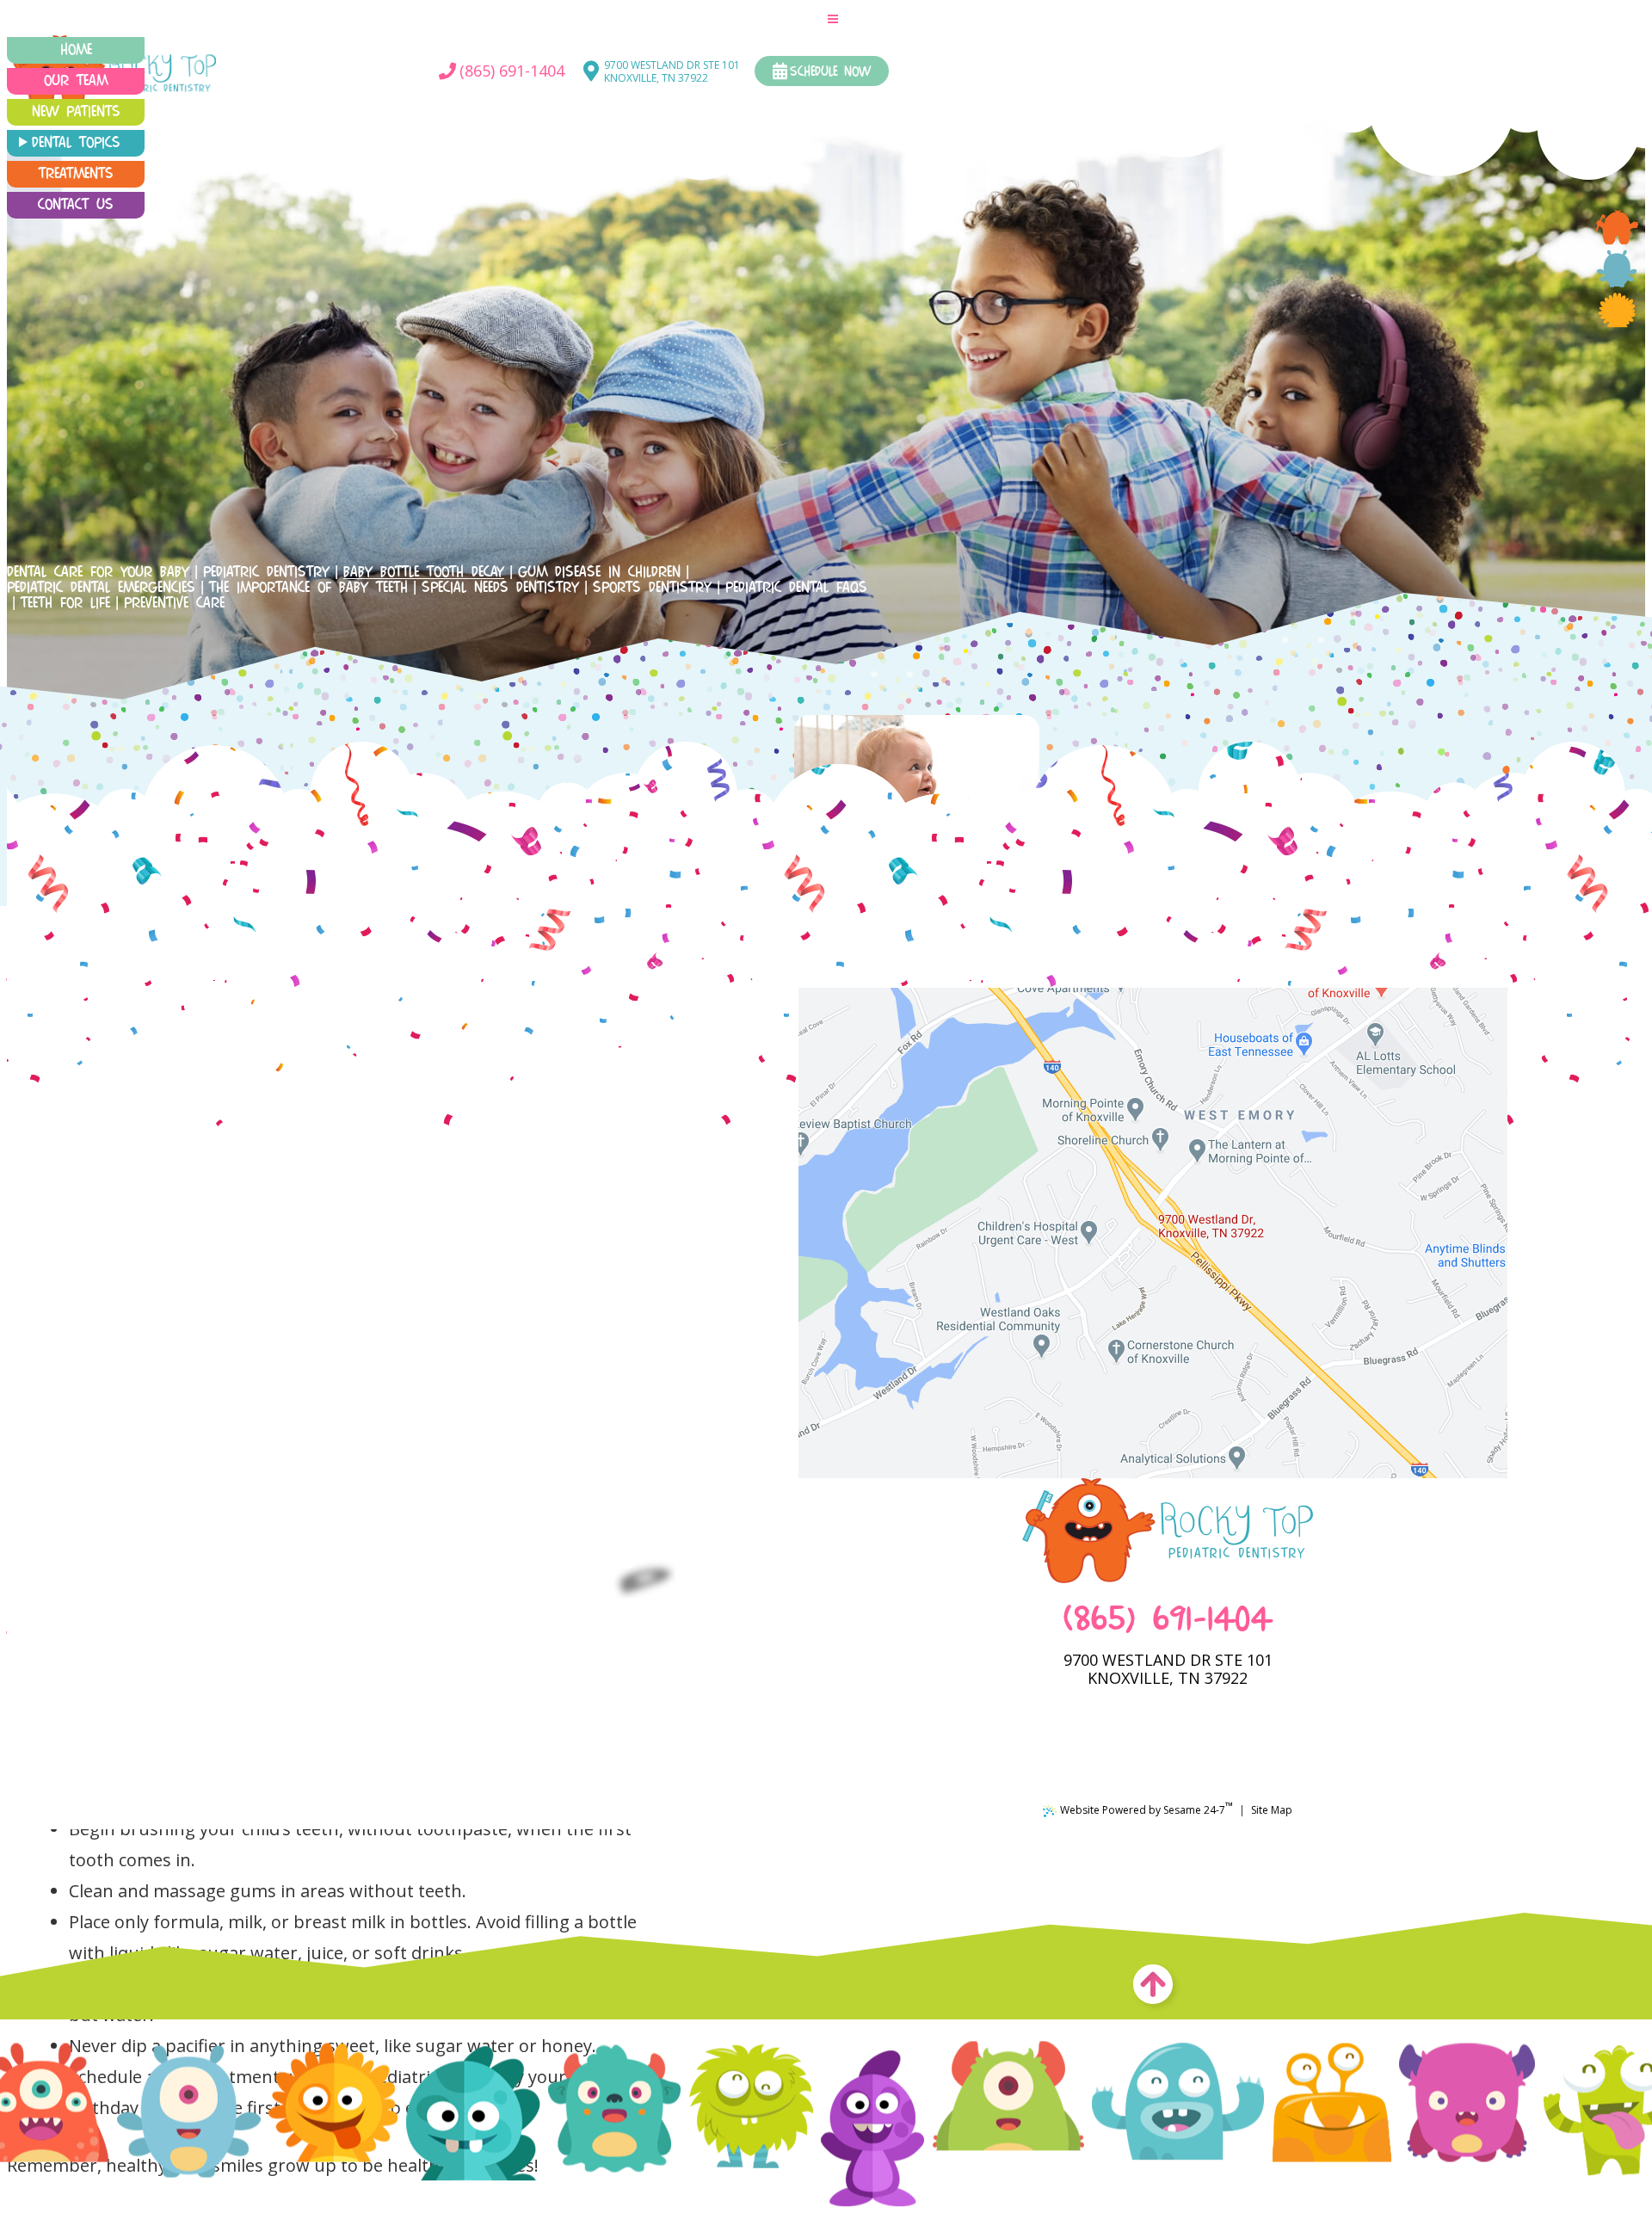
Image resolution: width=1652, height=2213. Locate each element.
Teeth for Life (65, 603)
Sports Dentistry (652, 588)
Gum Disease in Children (599, 572)
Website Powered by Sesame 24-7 (1147, 1808)
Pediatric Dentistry (266, 572)
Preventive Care (174, 603)
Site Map (1272, 1810)
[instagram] (1617, 310)
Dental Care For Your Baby (98, 572)
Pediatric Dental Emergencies (101, 588)
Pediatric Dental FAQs (796, 588)
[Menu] (833, 18)
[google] (1617, 268)
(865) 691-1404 (1168, 1621)
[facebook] (1617, 227)
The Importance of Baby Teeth (308, 588)
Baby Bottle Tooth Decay (424, 572)
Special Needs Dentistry (500, 588)
